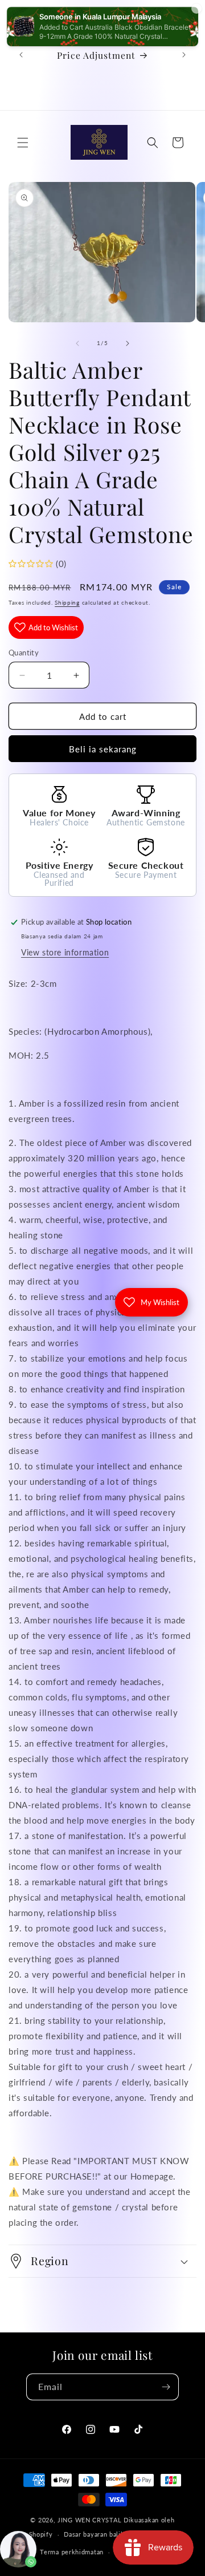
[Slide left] (77, 343)
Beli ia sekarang (103, 749)
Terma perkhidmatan (72, 2552)
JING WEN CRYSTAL (89, 2520)
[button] (23, 143)
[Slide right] (128, 343)
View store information (65, 952)
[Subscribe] (166, 2387)
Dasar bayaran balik (94, 2534)
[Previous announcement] (21, 55)
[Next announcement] (184, 55)
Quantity (24, 653)
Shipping (67, 602)
